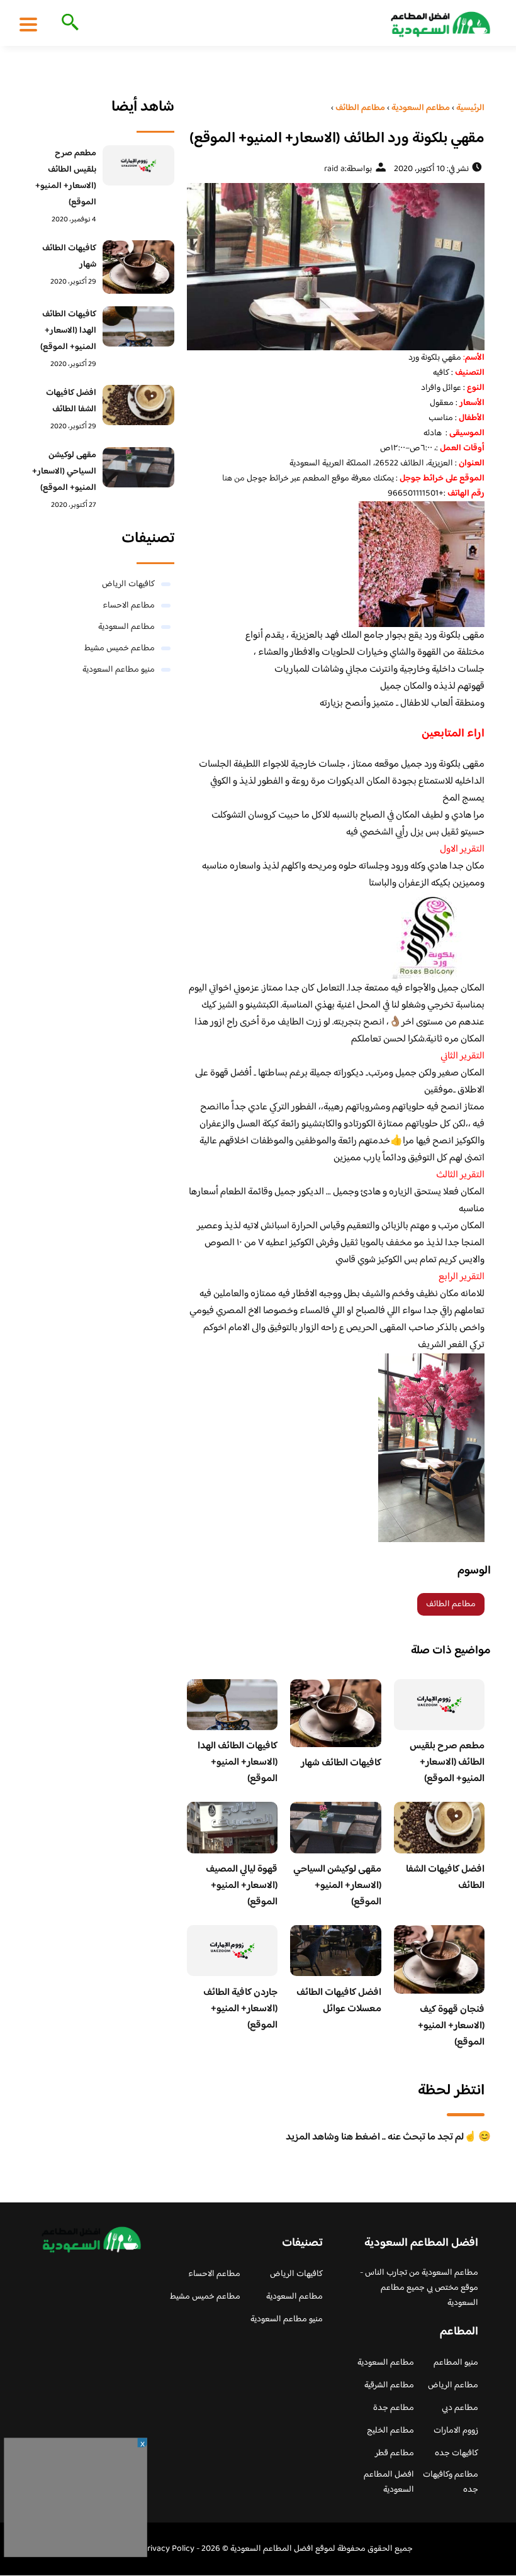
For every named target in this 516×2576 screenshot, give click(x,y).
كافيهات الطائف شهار (341, 1763)
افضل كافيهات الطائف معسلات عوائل (339, 2001)
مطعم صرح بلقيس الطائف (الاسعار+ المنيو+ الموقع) (447, 1763)
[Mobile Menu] (28, 24)
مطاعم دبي (460, 2408)
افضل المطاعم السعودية (389, 2482)
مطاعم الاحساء (129, 606)
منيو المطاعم (456, 2363)
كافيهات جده (457, 2453)
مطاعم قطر (395, 2453)
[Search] (68, 23)
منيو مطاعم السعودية (119, 670)
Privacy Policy (168, 2549)
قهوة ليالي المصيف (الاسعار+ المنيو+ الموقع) (242, 1886)
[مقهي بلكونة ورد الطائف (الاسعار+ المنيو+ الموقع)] (336, 267)
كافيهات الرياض (128, 584)
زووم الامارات (456, 2431)
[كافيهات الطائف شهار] (138, 267)
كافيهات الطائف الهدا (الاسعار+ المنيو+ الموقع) (238, 1763)
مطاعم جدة (394, 2408)
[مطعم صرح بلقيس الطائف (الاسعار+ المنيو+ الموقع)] (138, 165)
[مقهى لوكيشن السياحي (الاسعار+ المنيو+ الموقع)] (138, 467)
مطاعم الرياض (453, 2385)
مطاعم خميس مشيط (120, 648)
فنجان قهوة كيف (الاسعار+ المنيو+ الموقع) (451, 2026)
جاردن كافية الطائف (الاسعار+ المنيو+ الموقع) (240, 2009)
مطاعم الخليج (390, 2431)
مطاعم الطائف (451, 1604)
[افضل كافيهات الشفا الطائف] (138, 405)
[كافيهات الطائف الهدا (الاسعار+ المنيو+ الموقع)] (138, 326)
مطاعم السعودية (126, 627)
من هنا (233, 479)
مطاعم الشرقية (389, 2385)
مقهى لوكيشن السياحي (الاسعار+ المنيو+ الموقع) (337, 1886)
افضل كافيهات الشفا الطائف (445, 1878)
